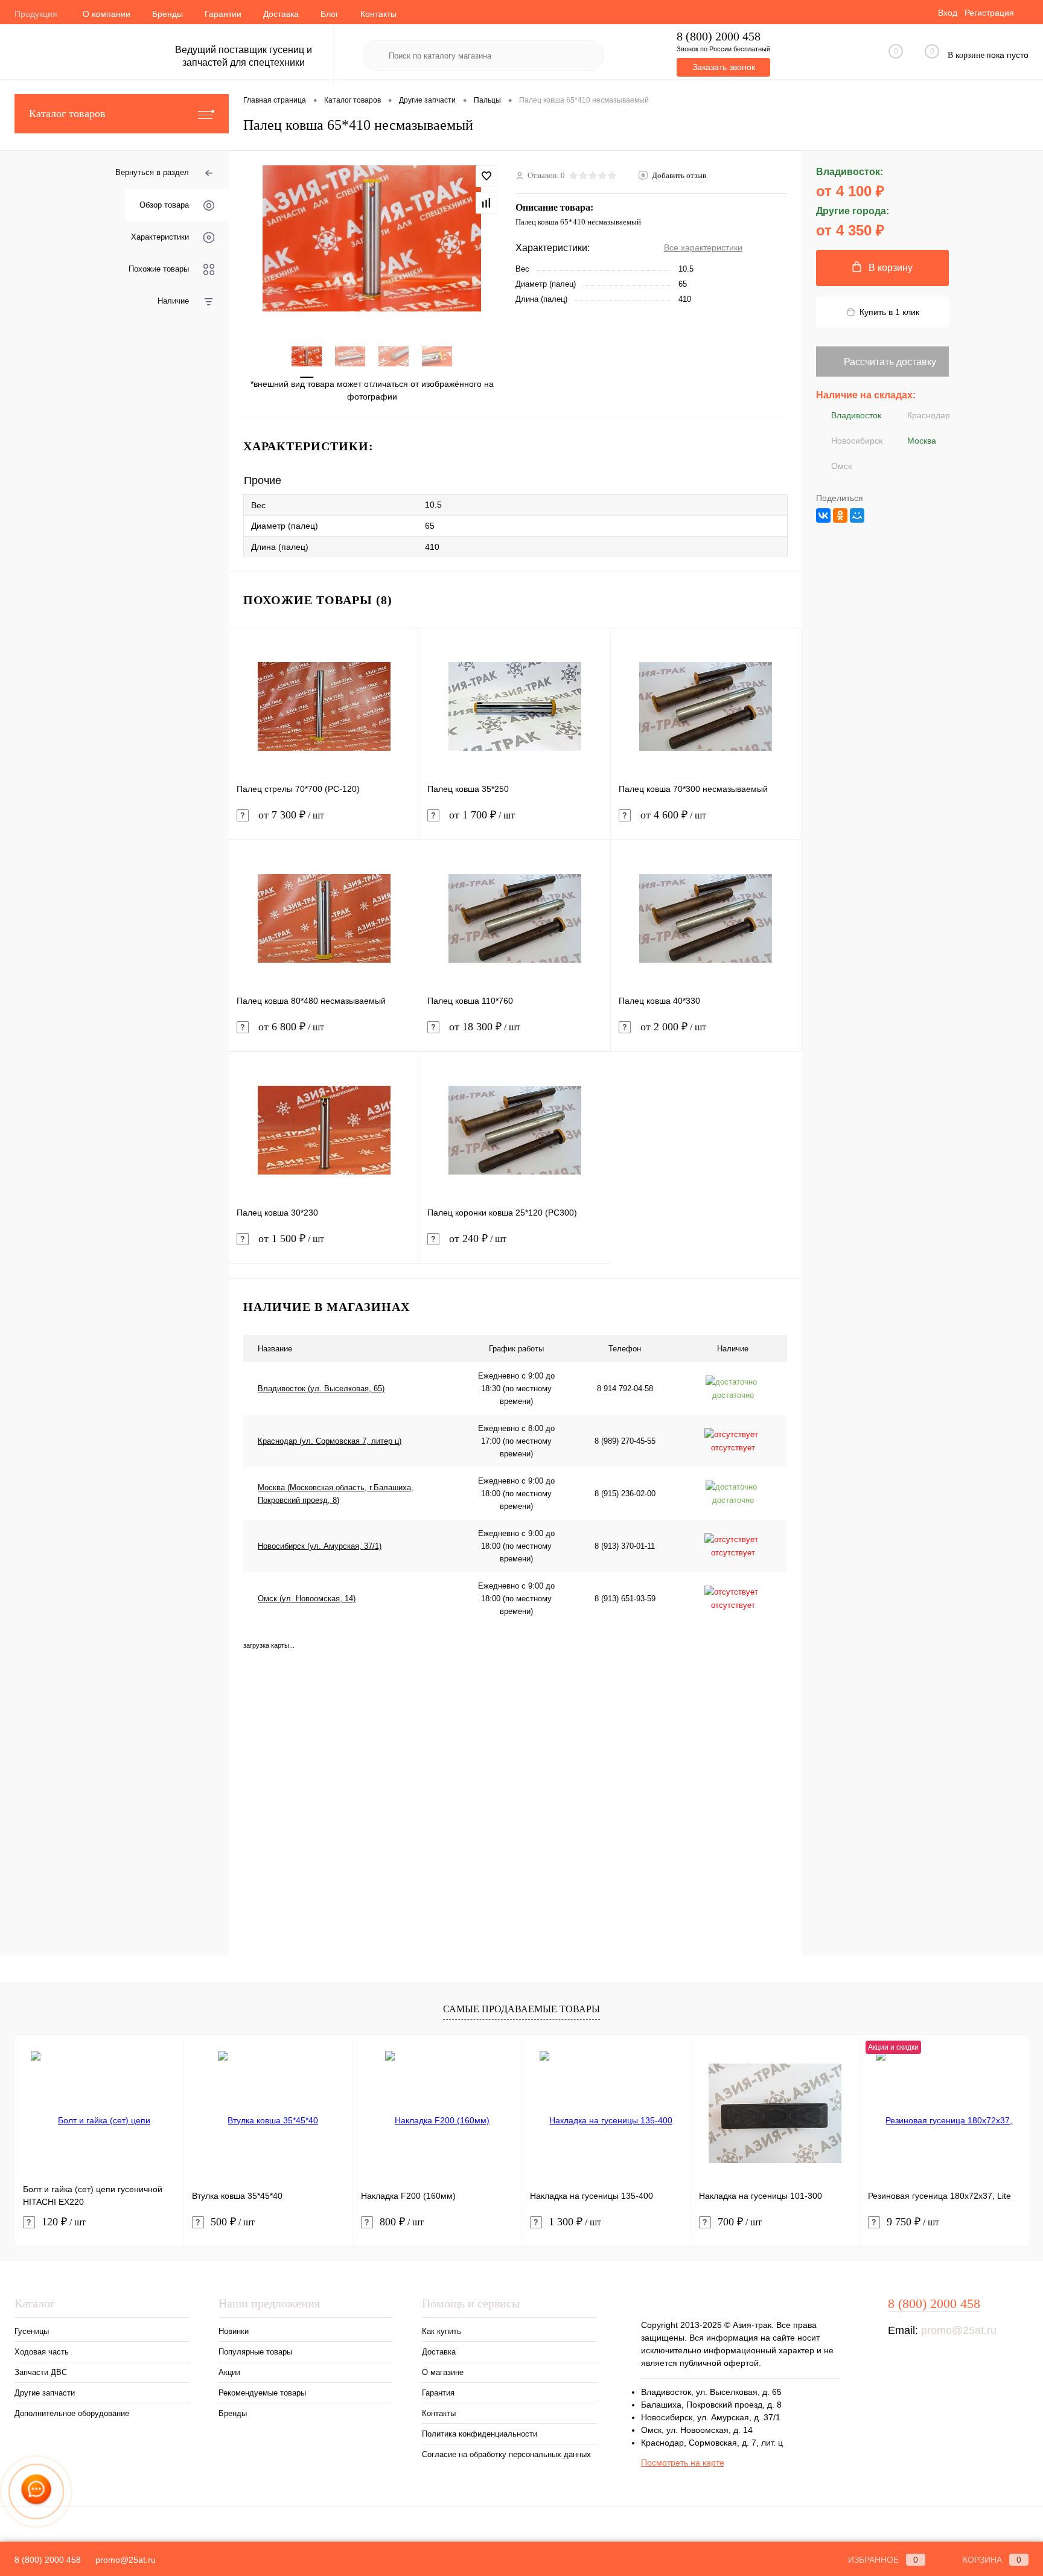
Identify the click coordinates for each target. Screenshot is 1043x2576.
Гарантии (223, 14)
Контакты (378, 14)
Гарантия (438, 2393)
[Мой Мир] (857, 515)
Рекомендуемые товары (262, 2393)
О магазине (443, 2372)
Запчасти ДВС (41, 2372)
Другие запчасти (45, 2393)
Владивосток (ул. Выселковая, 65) (321, 1388)
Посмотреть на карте (683, 2463)
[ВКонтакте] (823, 515)
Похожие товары (159, 269)
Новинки (234, 2331)
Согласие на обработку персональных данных (506, 2454)
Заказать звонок (724, 67)
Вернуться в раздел (152, 172)
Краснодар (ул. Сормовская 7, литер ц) (330, 1441)
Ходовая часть (42, 2352)
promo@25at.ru (959, 2330)
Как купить (442, 2331)
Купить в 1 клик (889, 312)
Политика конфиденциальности (480, 2434)
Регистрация (989, 13)
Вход (948, 13)
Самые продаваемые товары (521, 2009)
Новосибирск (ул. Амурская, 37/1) (320, 1546)
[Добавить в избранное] (486, 176)
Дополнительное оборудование (72, 2413)
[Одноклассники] (840, 515)
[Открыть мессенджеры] (36, 2492)
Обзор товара (164, 205)
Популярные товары (255, 2352)
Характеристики (160, 237)
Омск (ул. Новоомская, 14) (307, 1599)
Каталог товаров (67, 113)
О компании (107, 14)
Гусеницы (32, 2331)
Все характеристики (703, 247)
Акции (229, 2372)
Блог (330, 14)
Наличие (173, 301)
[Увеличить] (372, 238)
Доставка (281, 14)
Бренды (167, 14)
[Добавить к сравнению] (486, 203)
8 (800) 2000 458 (719, 37)
